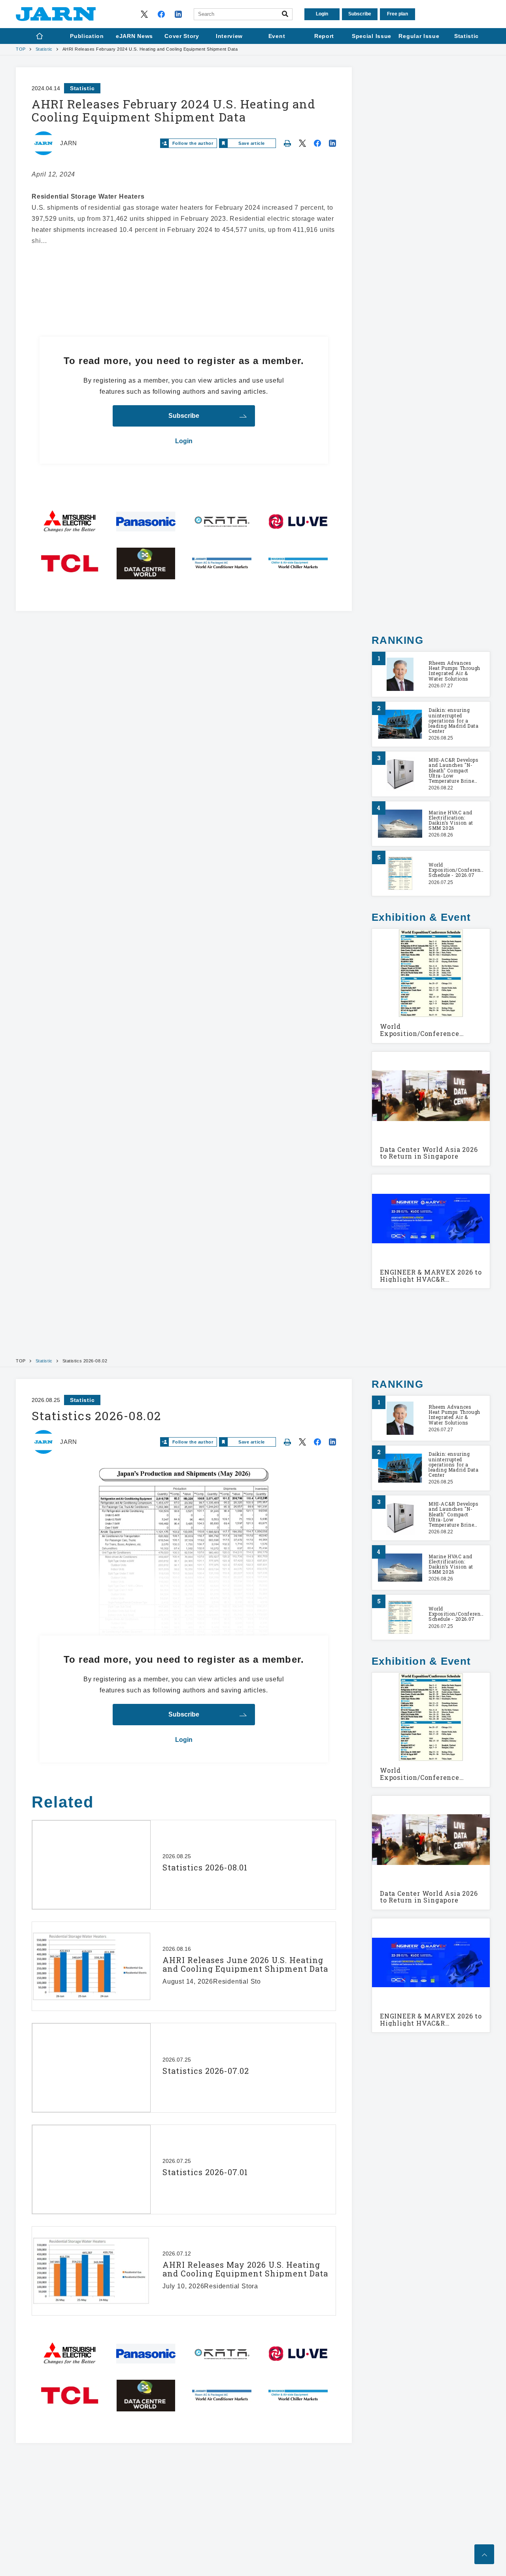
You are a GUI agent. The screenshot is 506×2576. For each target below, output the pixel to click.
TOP (21, 49)
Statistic (44, 49)
